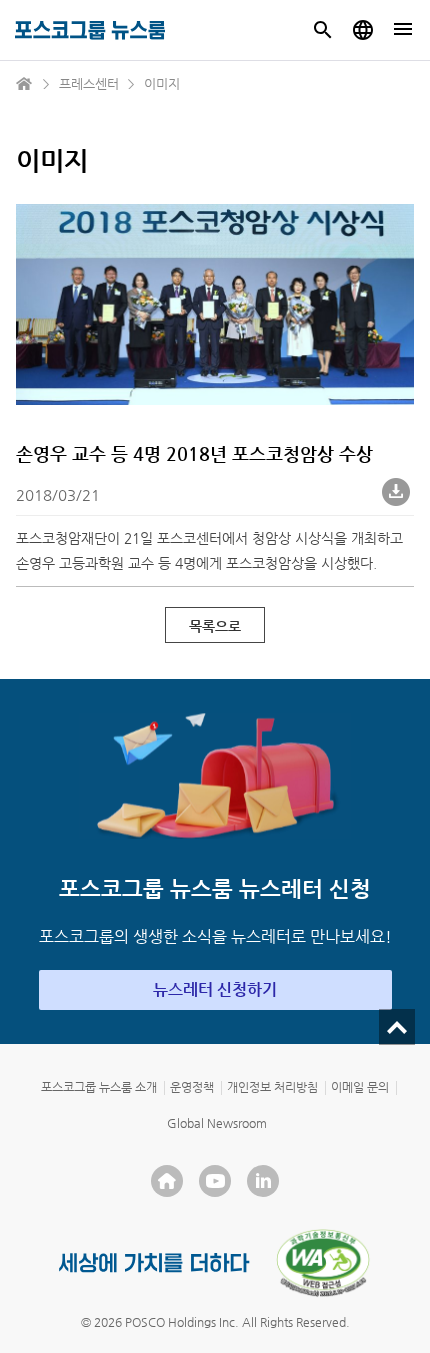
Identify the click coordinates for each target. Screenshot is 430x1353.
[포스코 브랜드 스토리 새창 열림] (154, 1262)
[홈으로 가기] (25, 84)
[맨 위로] (397, 1027)
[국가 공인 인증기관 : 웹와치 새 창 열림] (323, 1263)
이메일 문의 (360, 1087)
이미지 (162, 83)
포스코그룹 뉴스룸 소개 (99, 1087)
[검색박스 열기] (323, 30)
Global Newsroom (217, 1123)
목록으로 (215, 626)
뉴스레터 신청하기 (215, 989)
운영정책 (192, 1087)
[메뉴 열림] (403, 30)
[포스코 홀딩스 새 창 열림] (167, 1181)
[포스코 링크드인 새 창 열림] (263, 1181)
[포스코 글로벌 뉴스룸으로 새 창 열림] (363, 30)
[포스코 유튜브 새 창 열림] (215, 1181)
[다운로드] (398, 494)
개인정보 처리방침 (272, 1087)
